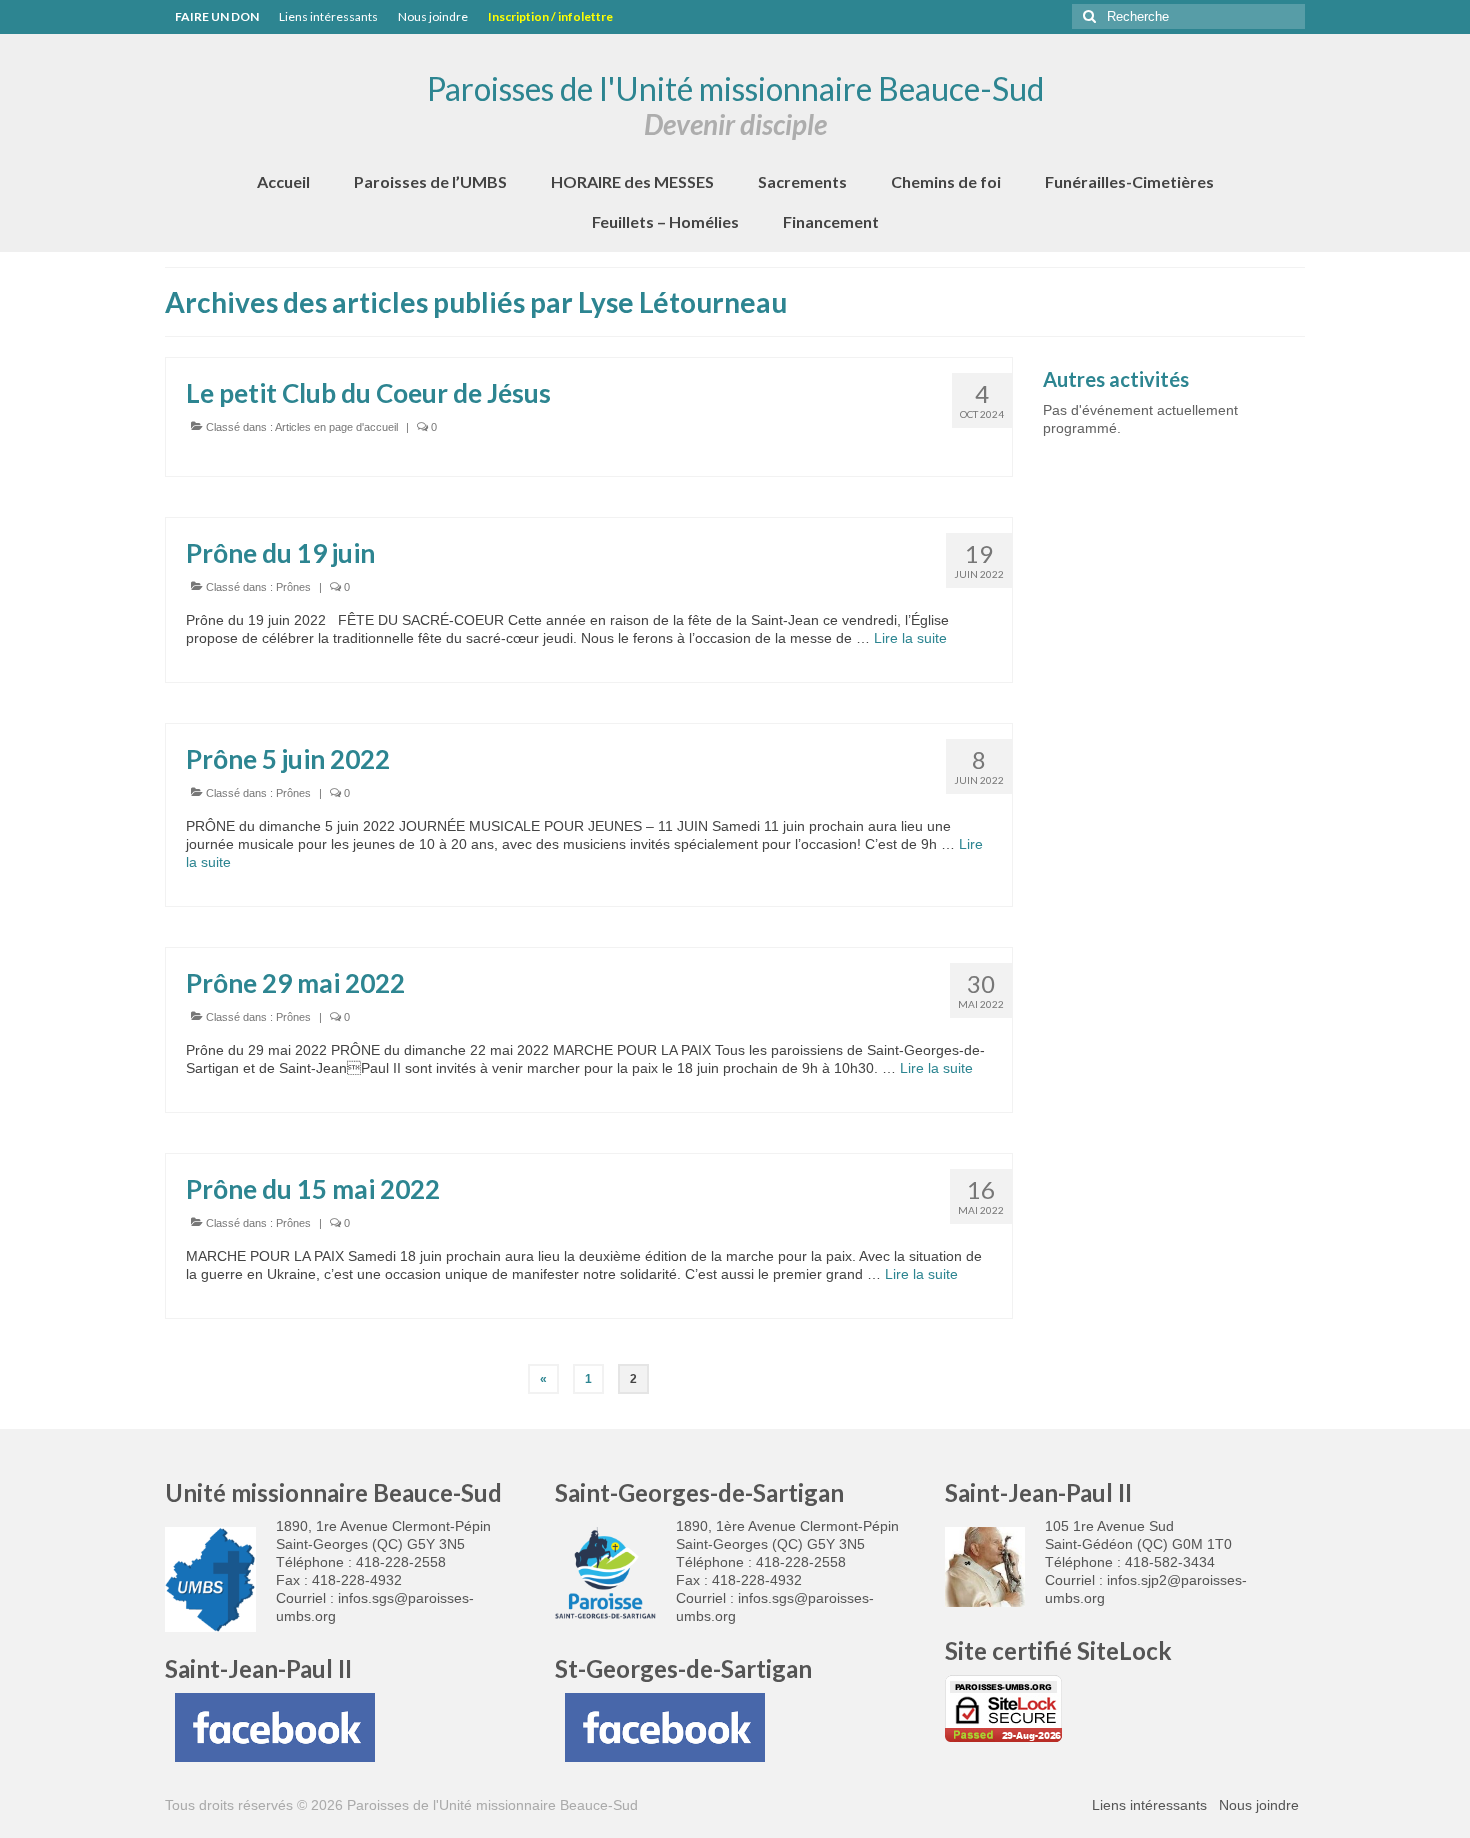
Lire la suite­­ (910, 638)
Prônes (293, 587)
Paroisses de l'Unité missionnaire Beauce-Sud (735, 88)
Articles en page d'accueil (336, 427)
